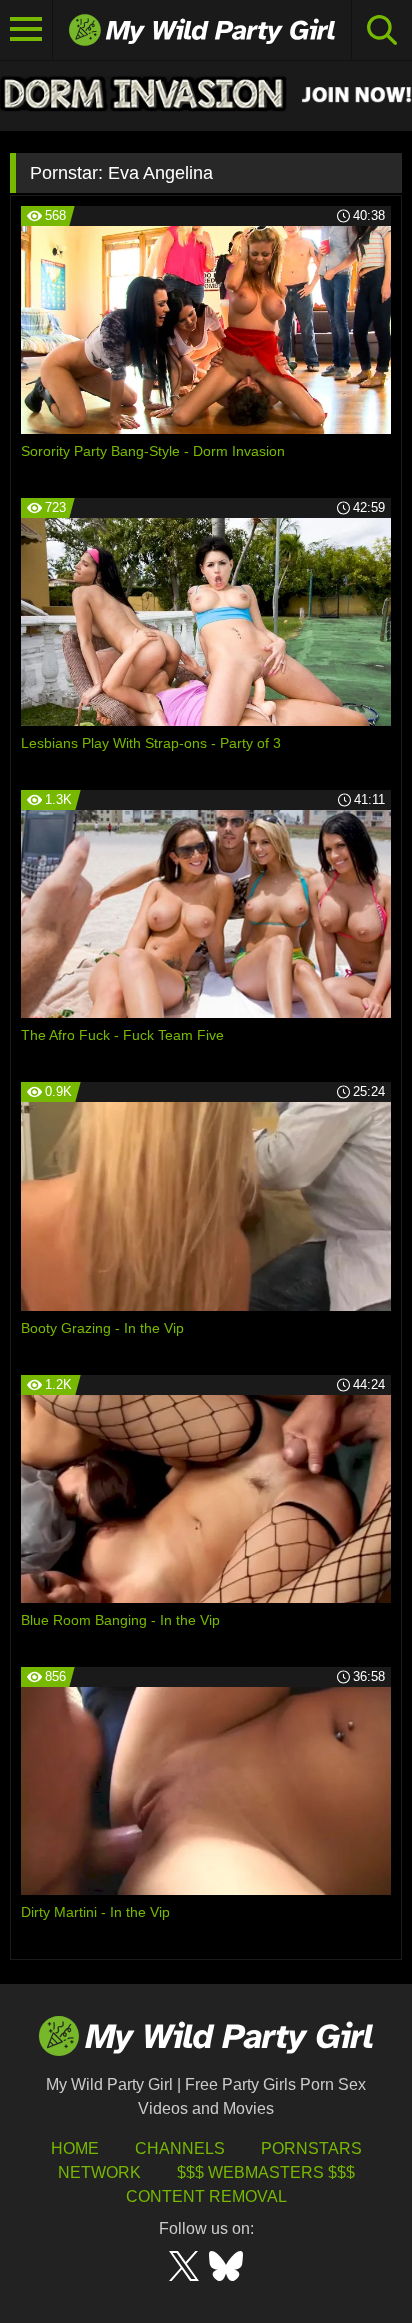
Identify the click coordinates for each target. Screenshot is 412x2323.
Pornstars (311, 2148)
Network (99, 2172)
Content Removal (206, 2196)
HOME (75, 2148)
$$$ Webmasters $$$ (266, 2172)
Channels (180, 2148)
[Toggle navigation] (26, 30)
